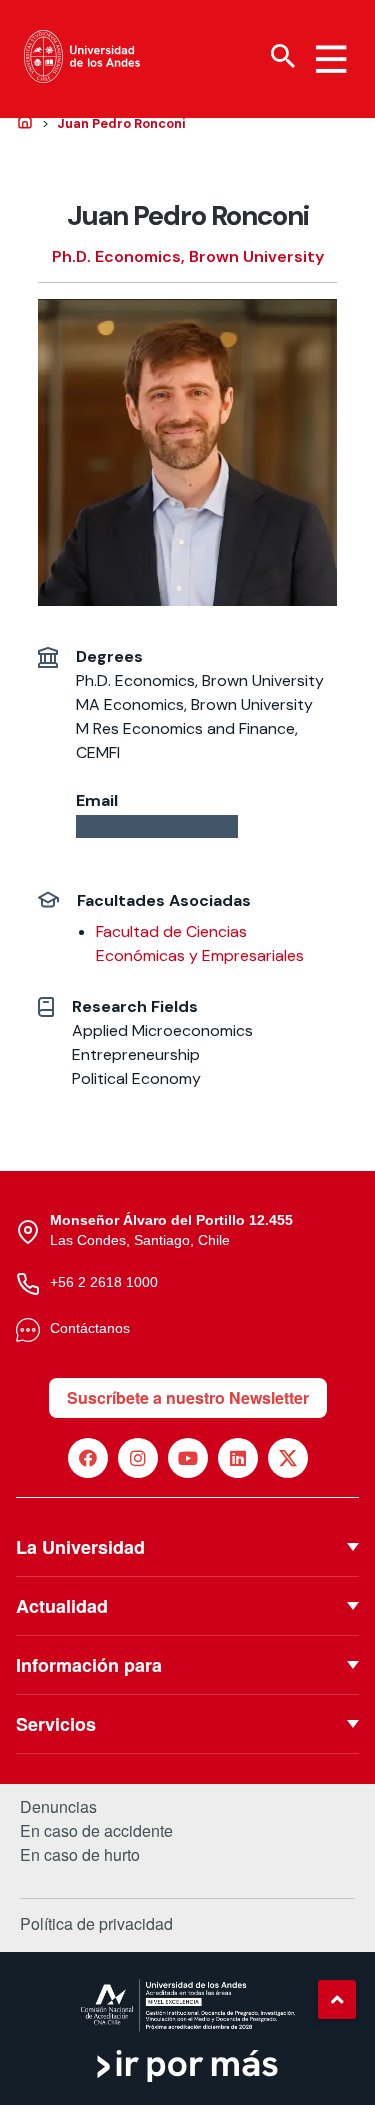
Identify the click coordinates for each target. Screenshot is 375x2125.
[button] (337, 1999)
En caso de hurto (80, 1855)
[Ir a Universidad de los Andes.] (25, 123)
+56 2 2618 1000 (104, 1282)
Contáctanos (90, 1328)
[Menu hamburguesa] (331, 59)
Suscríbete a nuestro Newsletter (188, 1397)
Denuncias (58, 1807)
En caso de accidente (96, 1831)
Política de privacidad (96, 1923)
